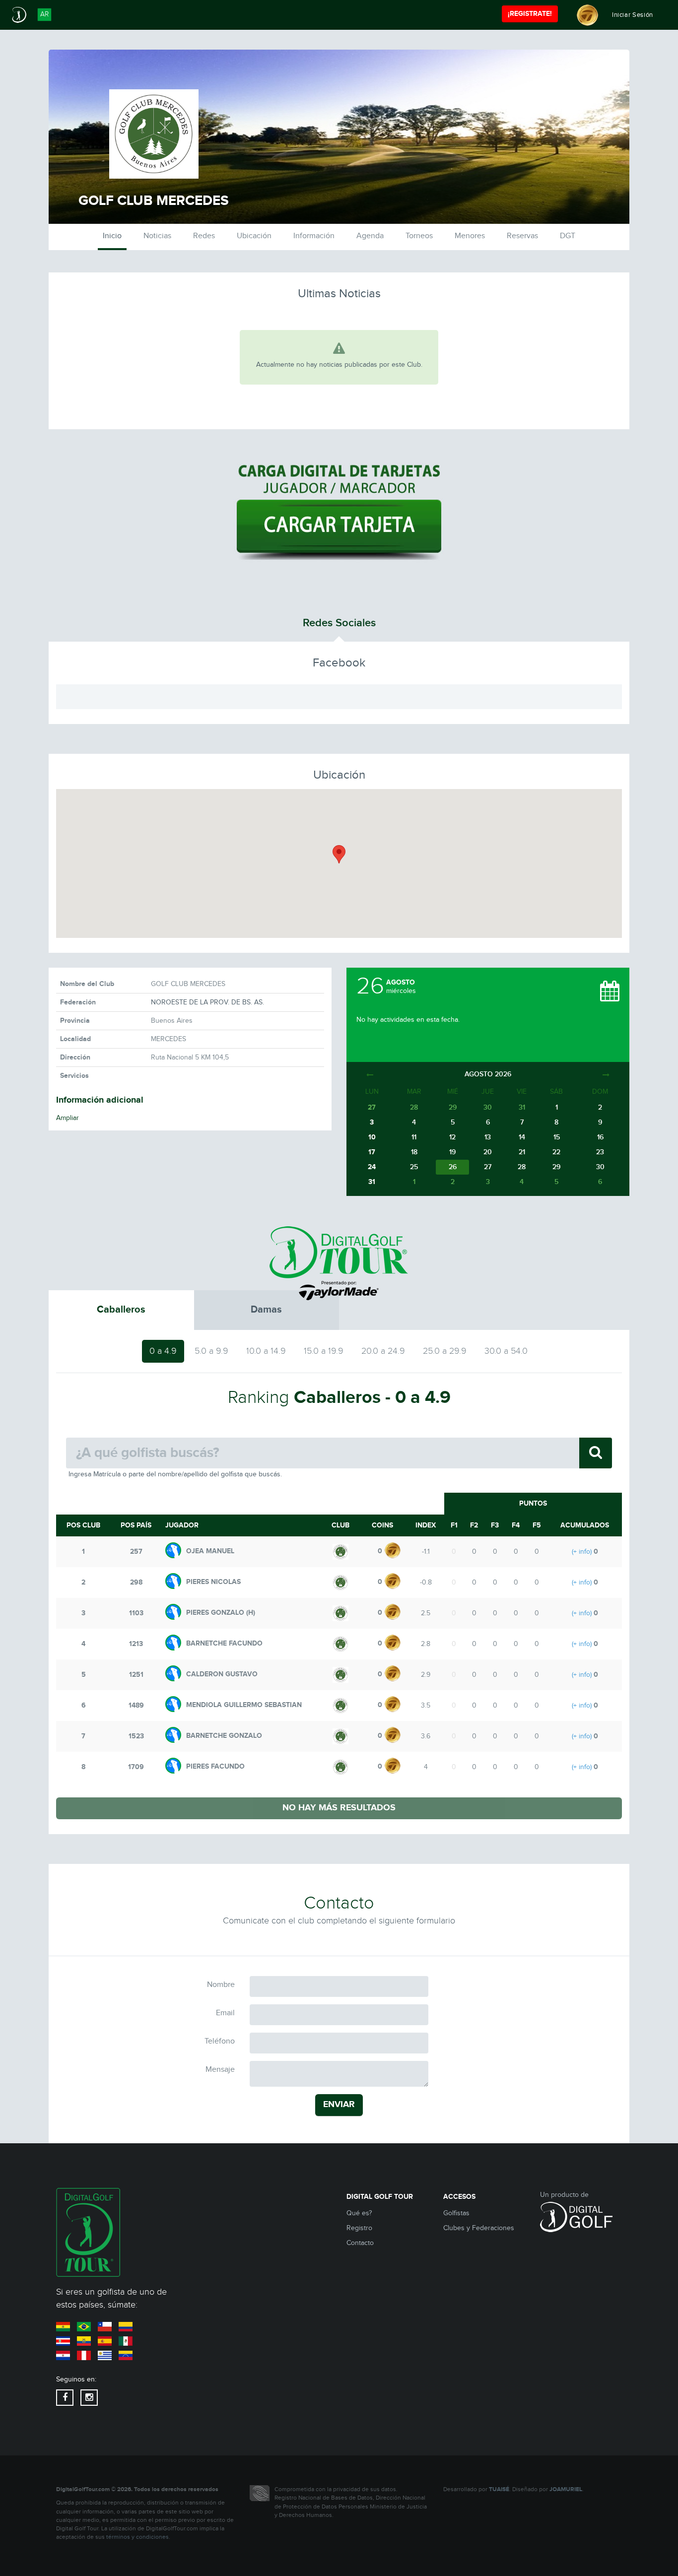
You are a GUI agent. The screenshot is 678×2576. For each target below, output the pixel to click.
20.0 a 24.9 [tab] (383, 1351)
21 (522, 1152)
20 (488, 1152)
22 (556, 1152)
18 (414, 1152)
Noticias (157, 236)
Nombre (221, 1985)
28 (522, 1167)
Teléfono (220, 2041)
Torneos (419, 236)
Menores (470, 236)
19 (452, 1152)
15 (557, 1137)
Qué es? (359, 2213)
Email (225, 2013)
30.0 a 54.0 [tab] (506, 1351)
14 (522, 1137)
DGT (568, 236)
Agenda (370, 236)
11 (414, 1137)
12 (452, 1137)
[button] (339, 854)
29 (556, 1167)
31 (372, 1182)
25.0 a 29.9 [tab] (445, 1351)
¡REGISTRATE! (530, 14)
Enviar (339, 2105)
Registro (359, 2228)
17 (372, 1152)
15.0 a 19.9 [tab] (324, 1351)
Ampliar (68, 1118)
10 (372, 1137)
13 (488, 1137)
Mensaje (220, 2070)
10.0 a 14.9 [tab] (266, 1351)
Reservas (522, 236)
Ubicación (254, 236)
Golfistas (456, 2213)
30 (600, 1167)
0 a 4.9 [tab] (163, 1351)
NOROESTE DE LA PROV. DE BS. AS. (207, 1002)
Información (314, 236)
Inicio (112, 236)
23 (600, 1152)
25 (414, 1167)
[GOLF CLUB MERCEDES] (340, 1551)
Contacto (360, 2243)
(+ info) (582, 1552)
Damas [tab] (266, 1310)
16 (600, 1137)
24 (372, 1167)
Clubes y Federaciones (479, 2228)
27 (488, 1167)
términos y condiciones (137, 2537)
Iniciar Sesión (633, 15)
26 (453, 1167)
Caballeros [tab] (121, 1310)
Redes (204, 236)
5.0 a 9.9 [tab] (211, 1351)
